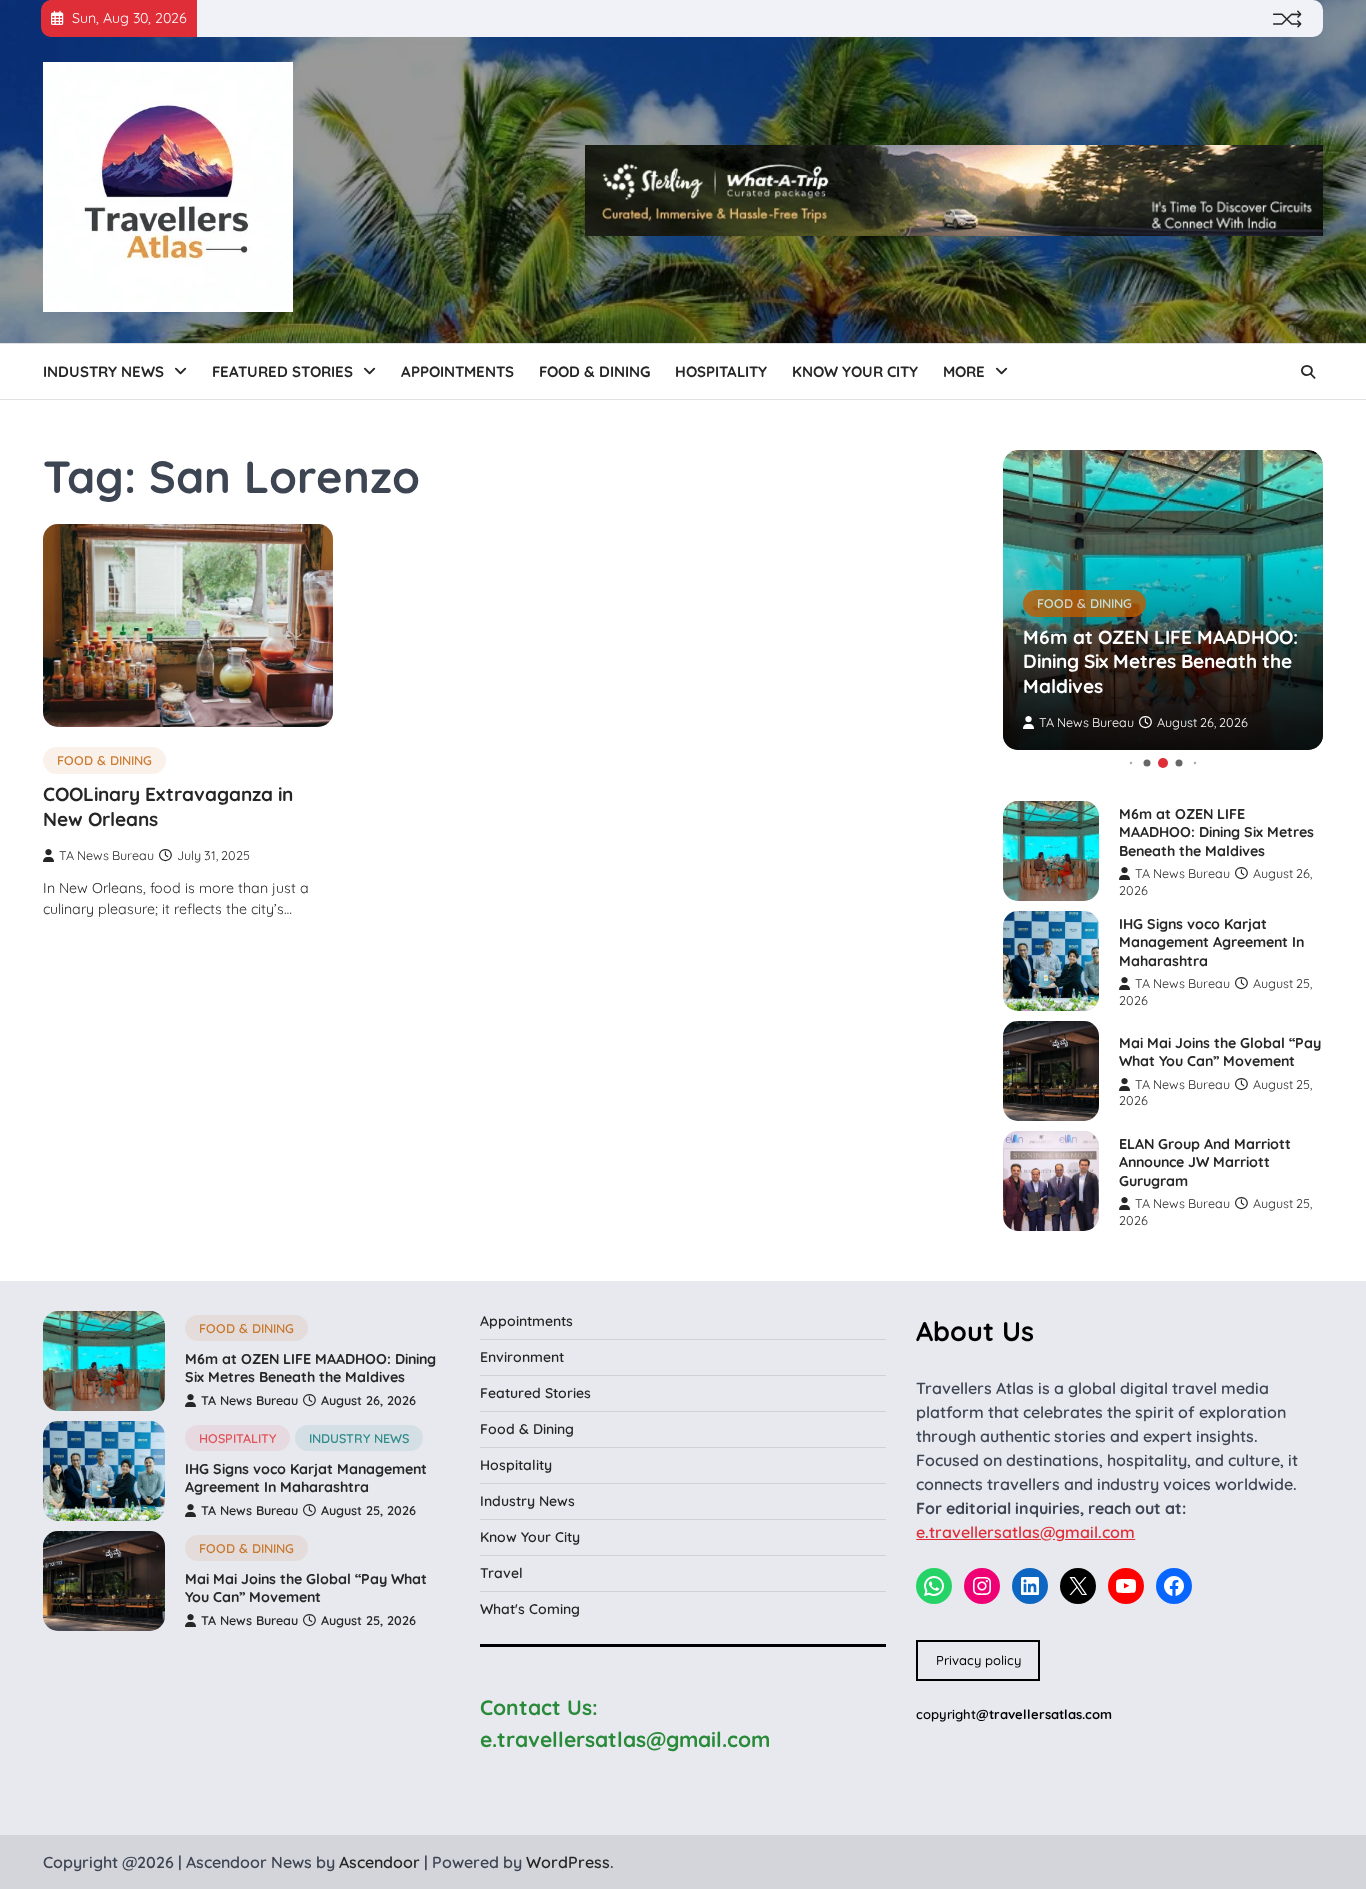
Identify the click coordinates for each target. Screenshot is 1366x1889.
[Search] (1308, 372)
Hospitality (721, 371)
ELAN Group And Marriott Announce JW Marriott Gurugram (1205, 1162)
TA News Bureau (106, 855)
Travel (501, 1573)
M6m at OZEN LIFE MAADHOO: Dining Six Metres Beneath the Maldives (1160, 662)
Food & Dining (594, 371)
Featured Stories (282, 371)
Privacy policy (978, 1660)
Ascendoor (379, 1862)
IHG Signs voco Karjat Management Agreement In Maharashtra (1211, 942)
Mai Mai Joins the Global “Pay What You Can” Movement (1220, 1052)
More (964, 371)
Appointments (457, 371)
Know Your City (855, 371)
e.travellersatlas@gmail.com (1025, 1532)
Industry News (103, 371)
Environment (522, 1357)
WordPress (568, 1862)
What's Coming (530, 1609)
